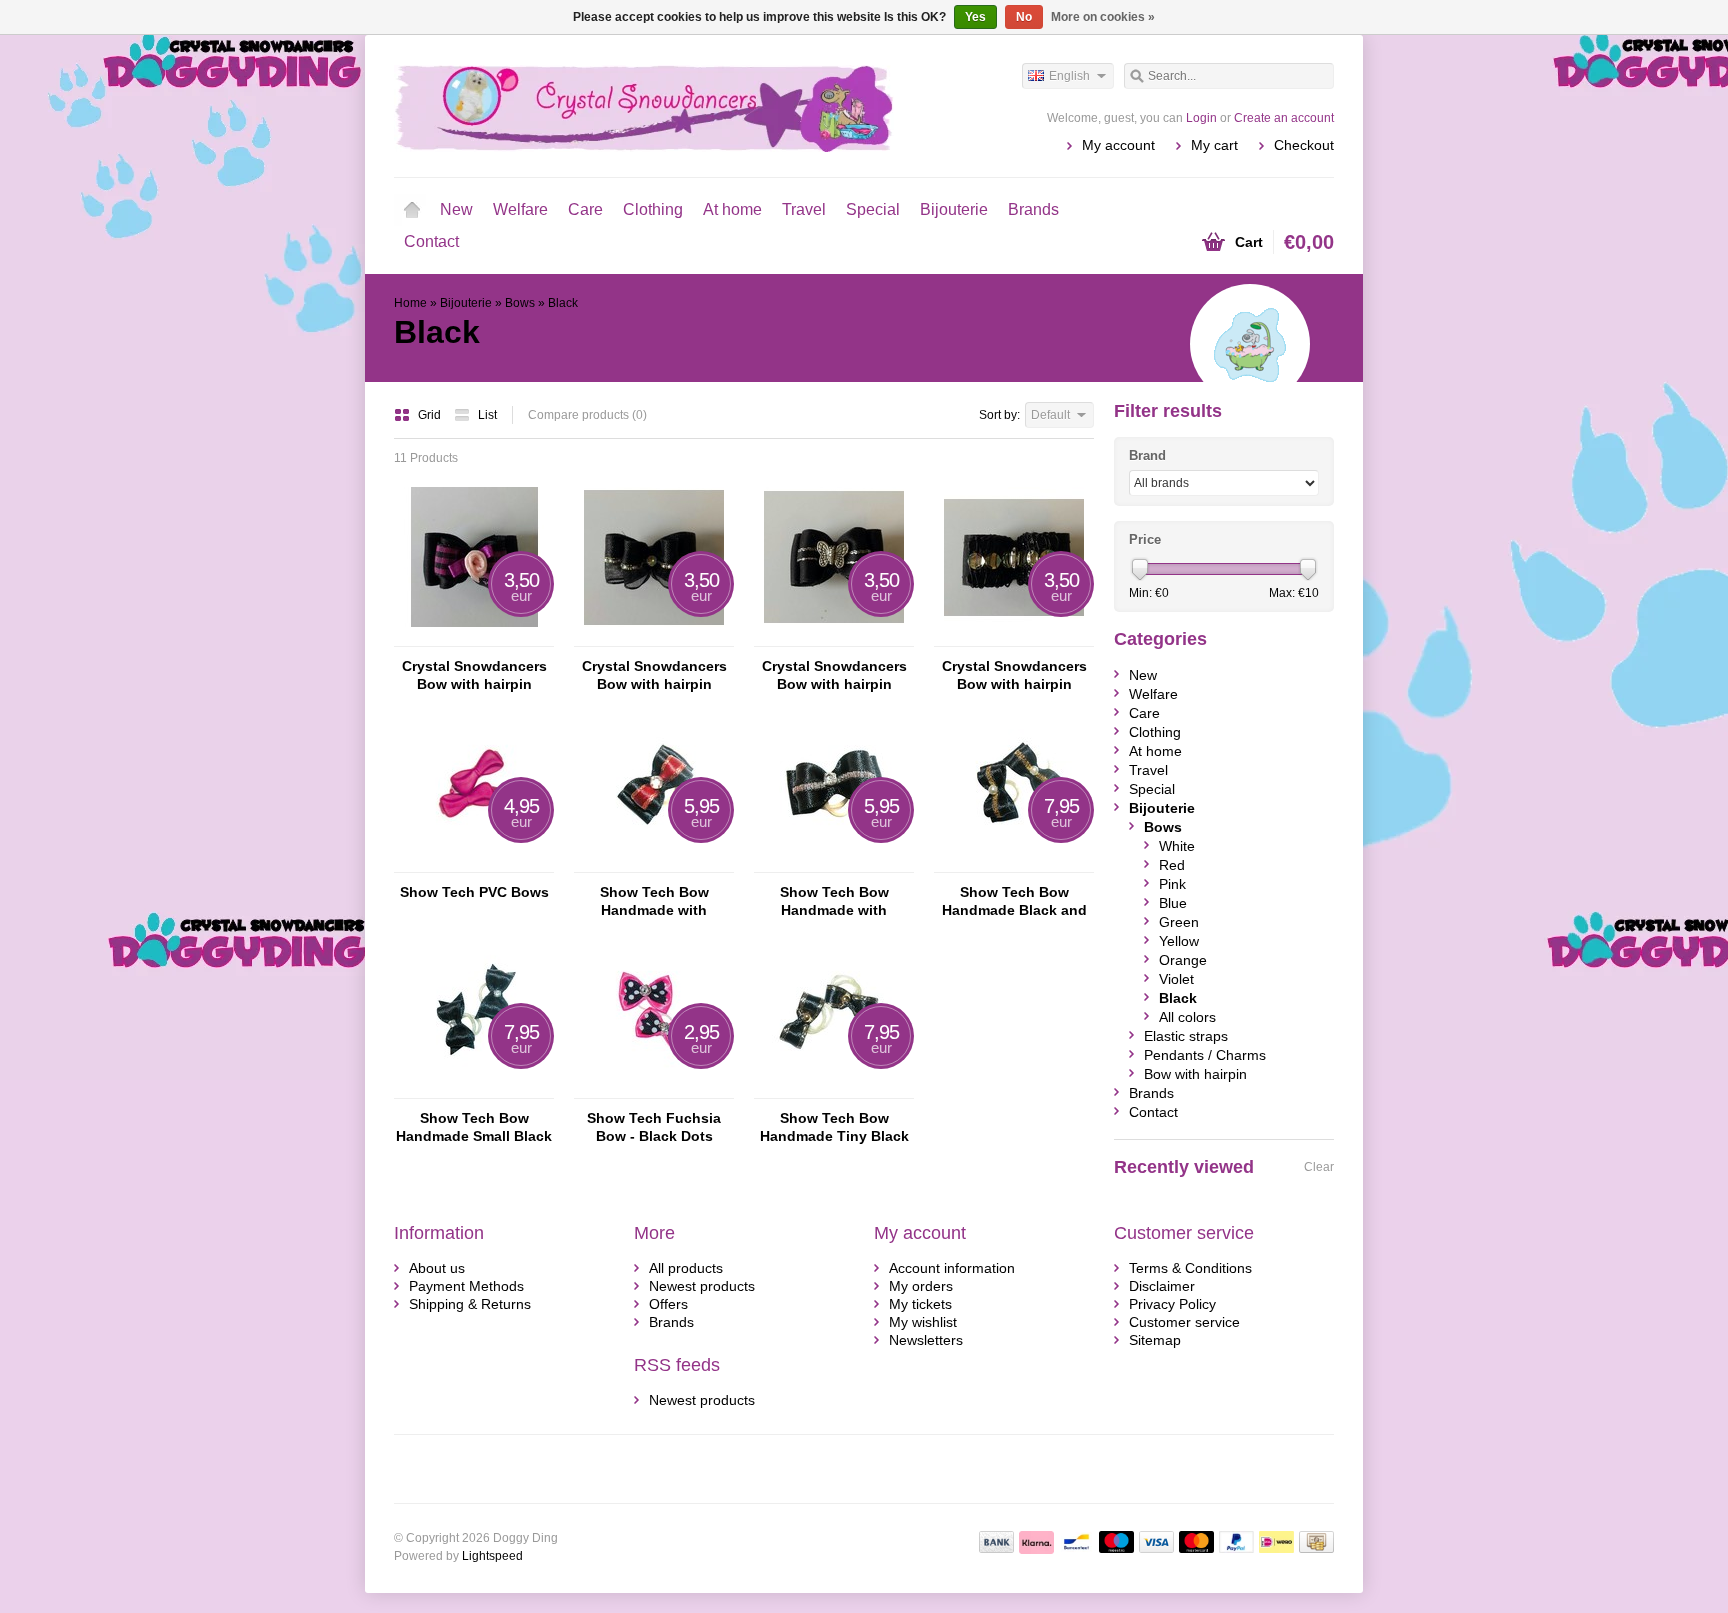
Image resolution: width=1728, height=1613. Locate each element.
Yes (975, 17)
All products (686, 1268)
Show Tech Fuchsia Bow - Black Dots (654, 1127)
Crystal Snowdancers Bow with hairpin (474, 675)
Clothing (653, 209)
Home (412, 210)
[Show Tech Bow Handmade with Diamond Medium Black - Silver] (834, 863)
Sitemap (1155, 1340)
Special (873, 209)
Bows (520, 303)
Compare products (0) (587, 415)
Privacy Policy (1172, 1304)
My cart (1214, 145)
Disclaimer (1162, 1286)
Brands (1033, 209)
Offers (668, 1304)
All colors (1187, 1017)
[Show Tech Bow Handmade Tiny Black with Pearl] (834, 1089)
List (487, 415)
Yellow (1179, 941)
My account (1118, 145)
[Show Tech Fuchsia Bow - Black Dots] (654, 1089)
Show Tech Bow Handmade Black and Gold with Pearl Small (1014, 901)
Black (563, 303)
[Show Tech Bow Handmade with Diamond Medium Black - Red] (654, 863)
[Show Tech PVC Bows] (474, 863)
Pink (1172, 884)
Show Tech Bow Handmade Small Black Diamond (474, 1127)
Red (1172, 865)
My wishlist (923, 1322)
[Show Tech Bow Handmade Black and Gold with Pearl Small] (1014, 863)
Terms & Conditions (1190, 1268)
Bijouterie (954, 209)
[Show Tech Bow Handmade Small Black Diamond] (474, 1089)
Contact (431, 241)
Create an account (1284, 118)
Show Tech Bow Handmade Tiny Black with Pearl (834, 1127)
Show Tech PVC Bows (474, 892)
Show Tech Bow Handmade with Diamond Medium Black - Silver (834, 901)
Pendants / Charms (1205, 1055)
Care (585, 209)
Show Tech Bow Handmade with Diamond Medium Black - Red (654, 901)
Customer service (1184, 1322)
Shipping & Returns (470, 1304)
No (1024, 17)
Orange (1183, 960)
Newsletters (926, 1340)
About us (437, 1268)
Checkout (1304, 145)
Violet (1176, 979)
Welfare (520, 209)
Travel (804, 209)
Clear (1319, 1167)
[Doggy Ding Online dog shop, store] (629, 105)
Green (1179, 922)
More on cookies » (1103, 17)
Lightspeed (492, 1556)
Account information (952, 1268)
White (1177, 846)
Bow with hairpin (1195, 1074)
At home (732, 209)
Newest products (702, 1286)
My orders (921, 1286)
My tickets (920, 1304)
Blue (1173, 903)
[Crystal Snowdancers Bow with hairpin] (474, 637)
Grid (431, 415)
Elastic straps (1186, 1036)
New (456, 209)
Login (1201, 118)
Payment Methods (466, 1286)
